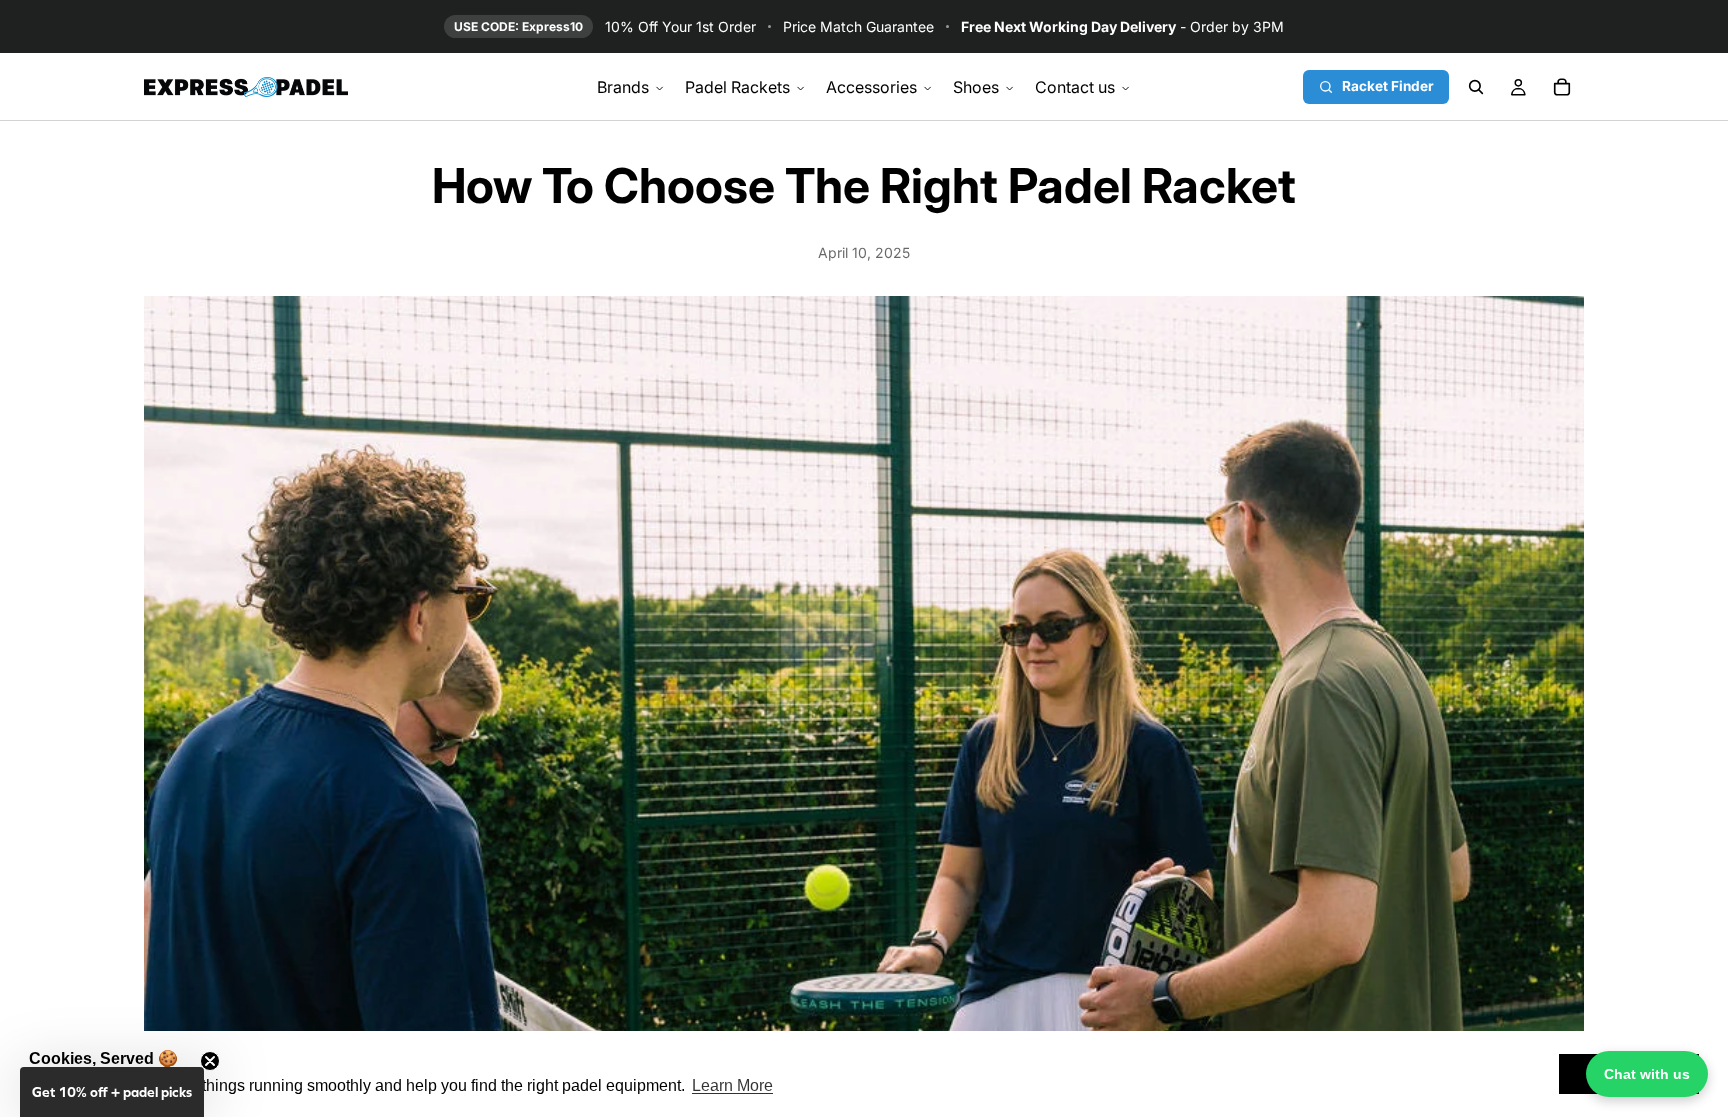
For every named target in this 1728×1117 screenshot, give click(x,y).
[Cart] (1562, 87)
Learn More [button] (732, 1085)
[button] (112, 1092)
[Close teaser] (210, 1061)
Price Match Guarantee (858, 26)
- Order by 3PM (1122, 26)
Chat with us (1647, 1074)
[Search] (1476, 87)
